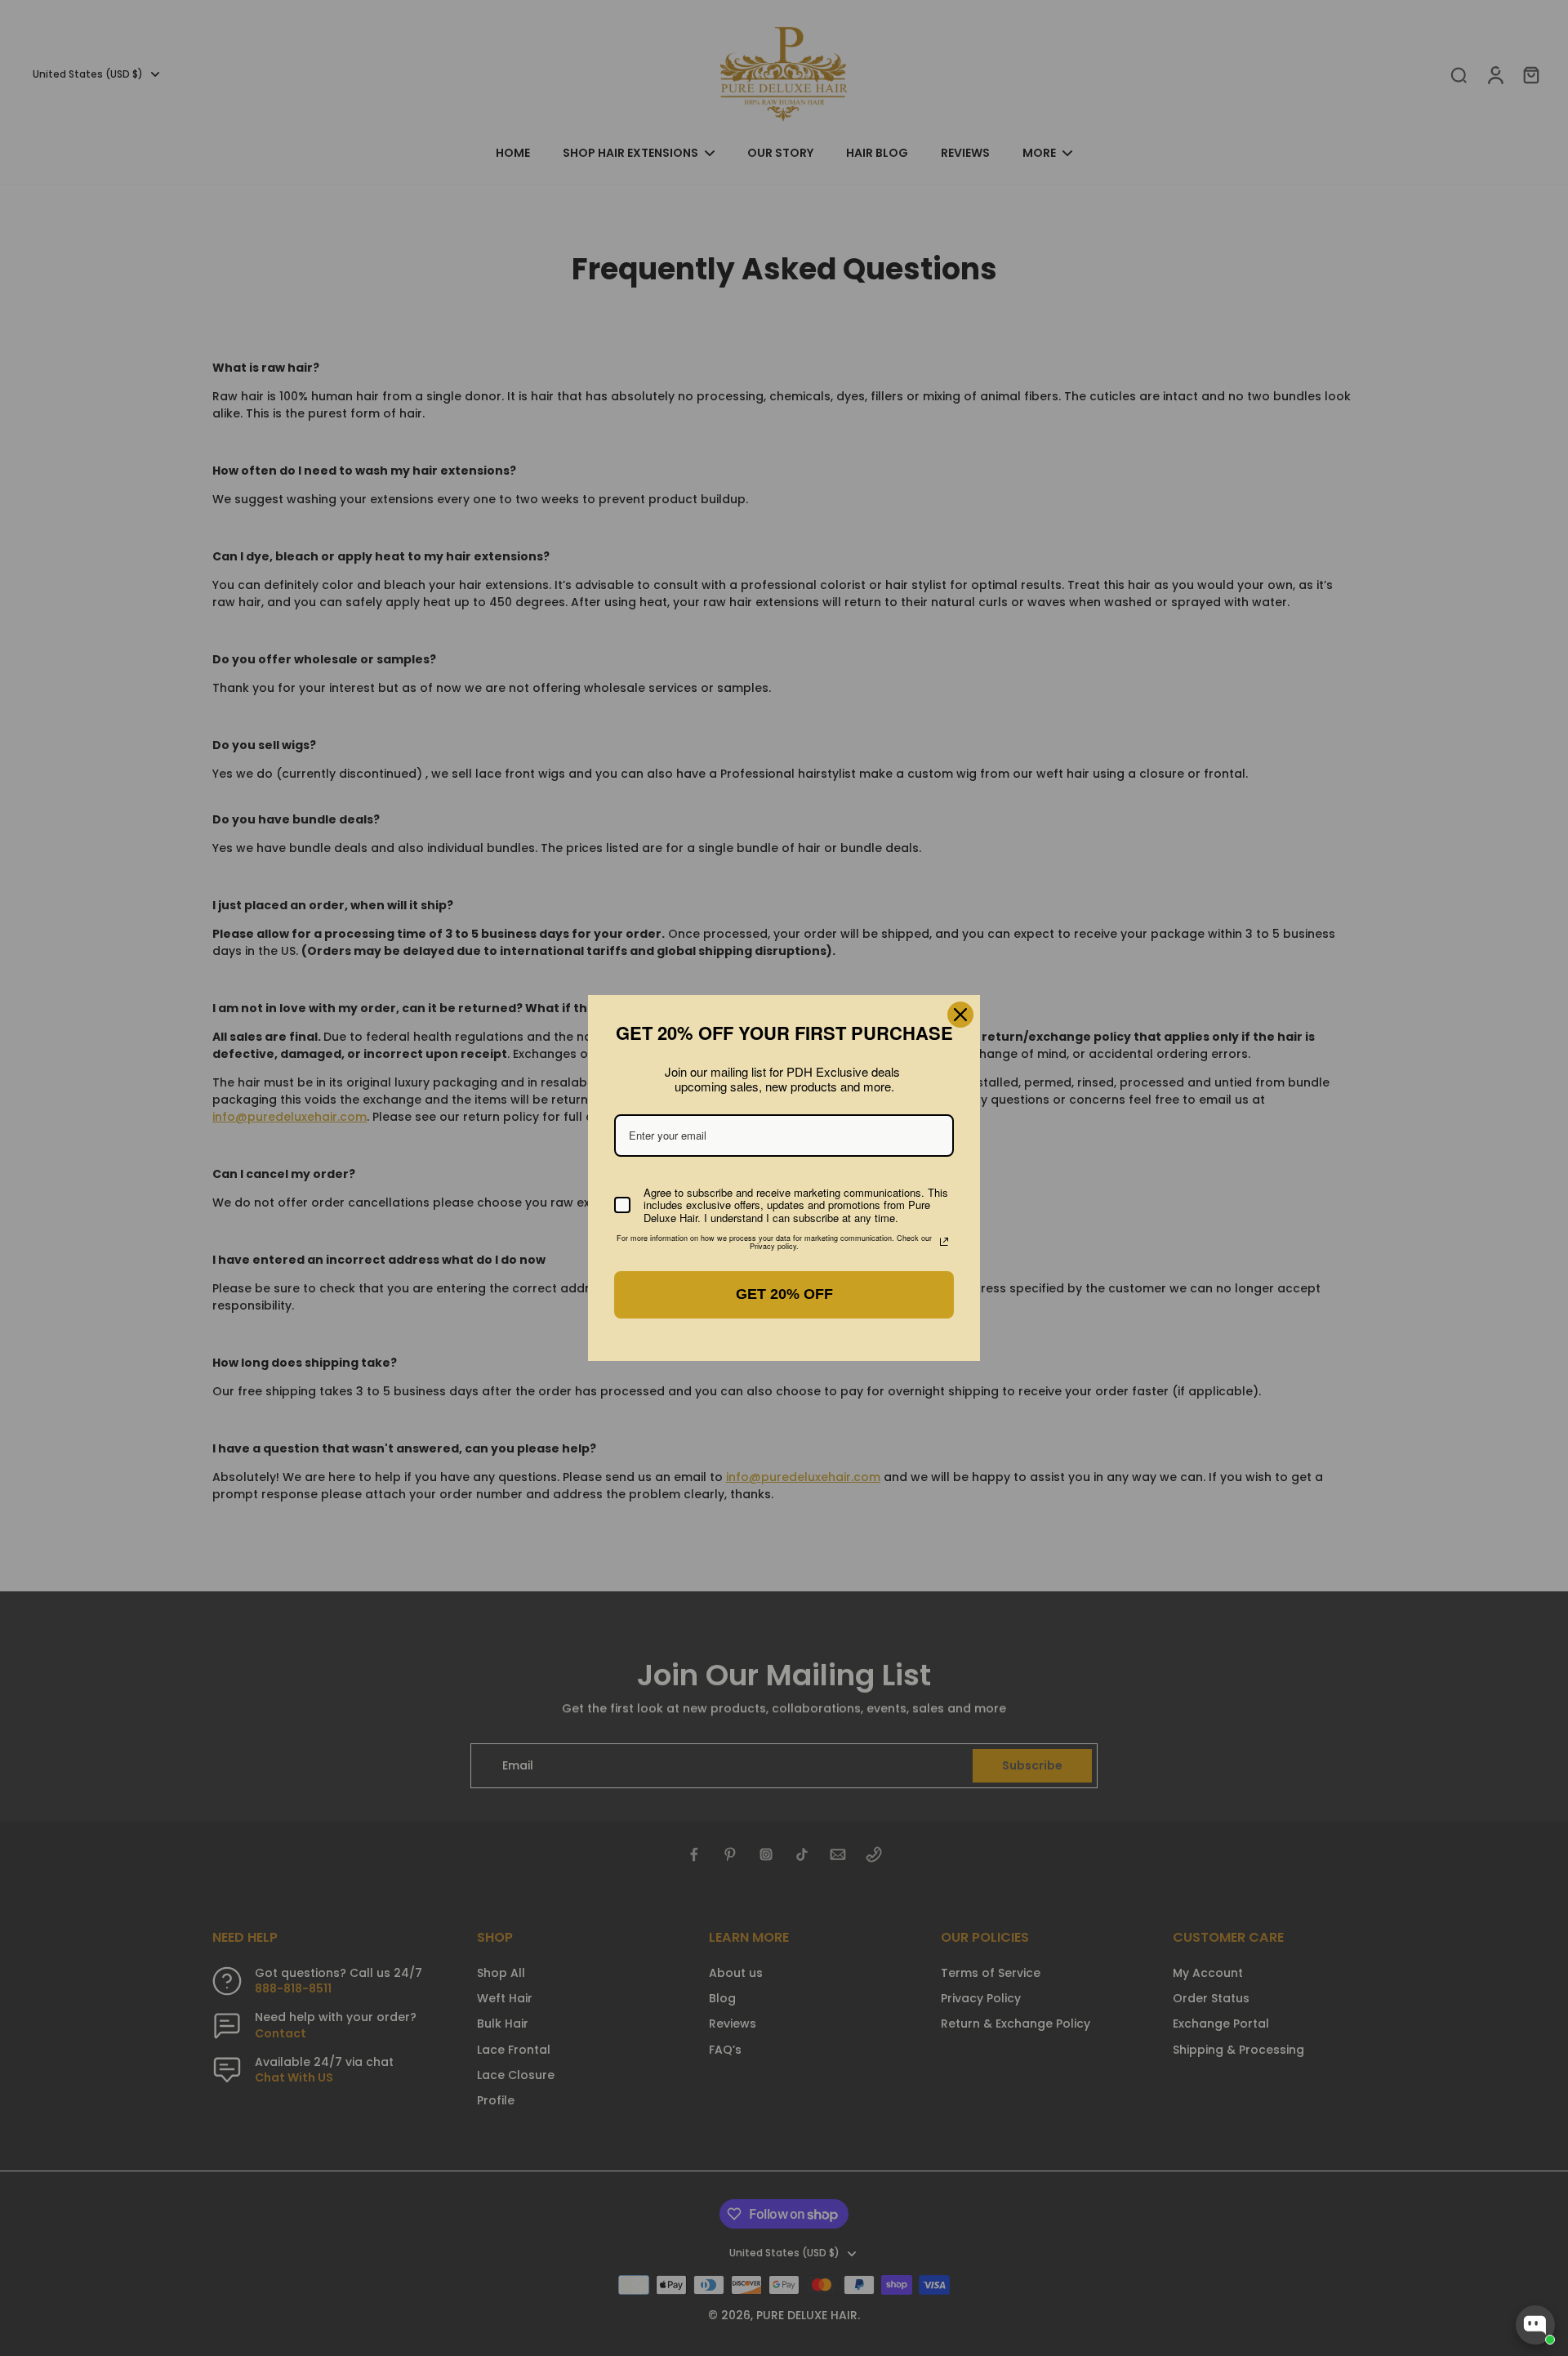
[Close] (960, 1015)
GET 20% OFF (784, 1294)
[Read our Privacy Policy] (944, 1242)
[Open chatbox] (1535, 2325)
